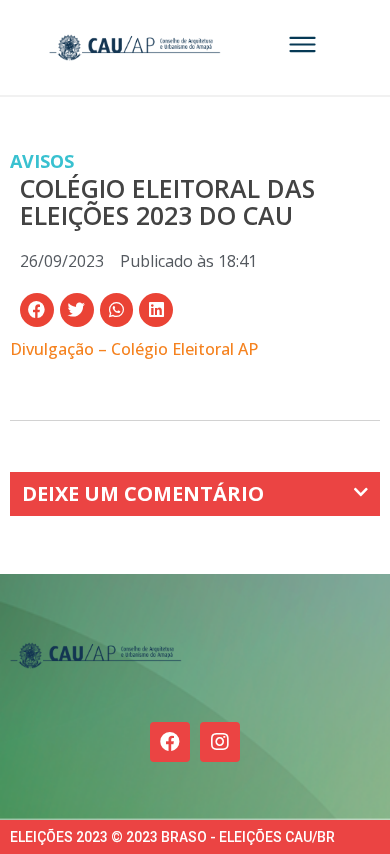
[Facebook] (170, 742)
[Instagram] (220, 742)
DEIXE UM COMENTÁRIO (143, 493)
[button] (37, 310)
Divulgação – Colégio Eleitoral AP (134, 349)
